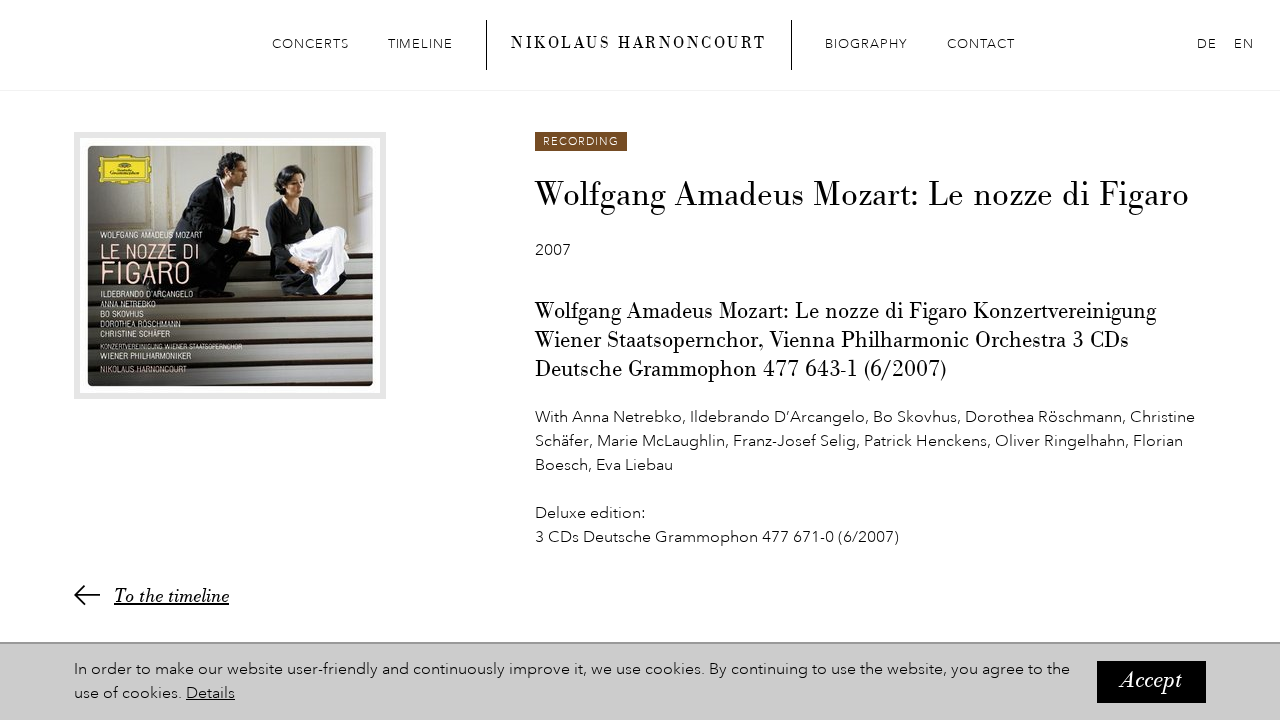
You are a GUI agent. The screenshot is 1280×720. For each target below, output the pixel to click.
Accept (1151, 682)
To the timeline (171, 598)
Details (210, 694)
